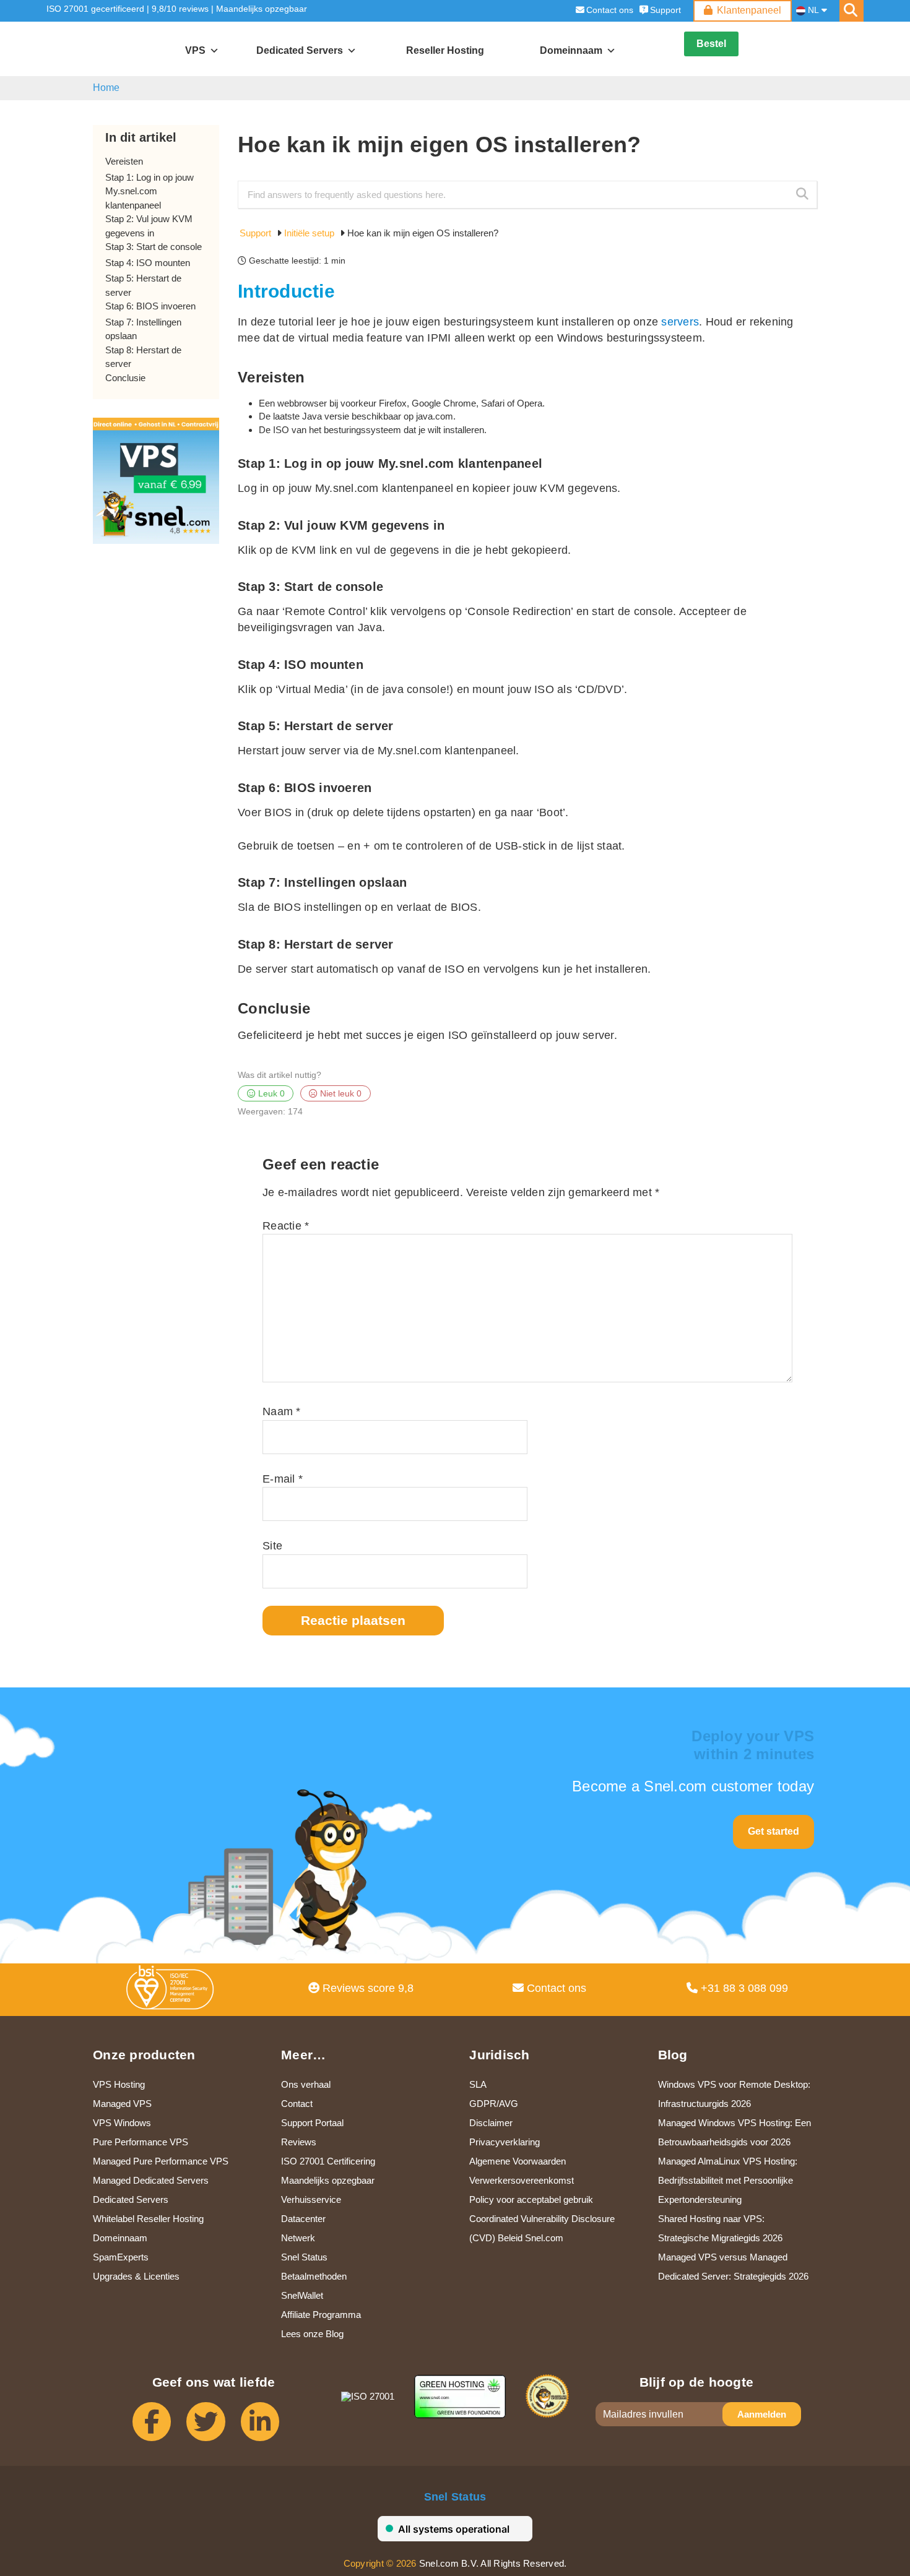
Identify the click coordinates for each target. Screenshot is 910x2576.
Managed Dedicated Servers (151, 2180)
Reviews (299, 2142)
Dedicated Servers (300, 50)
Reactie (286, 1226)
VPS (195, 50)
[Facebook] (159, 2427)
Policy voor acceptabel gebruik (531, 2199)
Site (272, 1546)
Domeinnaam (120, 2238)
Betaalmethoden (314, 2276)
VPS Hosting (119, 2084)
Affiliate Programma (321, 2315)
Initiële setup (310, 233)
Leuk (270, 1094)
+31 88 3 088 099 (743, 1988)
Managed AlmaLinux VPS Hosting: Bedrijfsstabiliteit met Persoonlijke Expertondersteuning (728, 2180)
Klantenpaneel (749, 10)
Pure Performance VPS (141, 2142)
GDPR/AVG (494, 2104)
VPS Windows (122, 2123)
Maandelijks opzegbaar (262, 9)
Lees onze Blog (312, 2334)
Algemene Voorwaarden (518, 2161)
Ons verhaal (306, 2084)
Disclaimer (491, 2123)
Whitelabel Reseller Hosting (148, 2219)
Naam (282, 1411)
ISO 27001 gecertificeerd (95, 9)
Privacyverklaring (505, 2142)
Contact (297, 2104)
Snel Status (304, 2257)
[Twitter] (213, 2427)
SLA (478, 2084)
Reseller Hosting (445, 50)
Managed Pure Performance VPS (161, 2161)
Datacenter (303, 2219)
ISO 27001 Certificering (328, 2161)
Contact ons (610, 10)
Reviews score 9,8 (366, 1988)
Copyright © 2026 (380, 2563)
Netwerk (298, 2238)
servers (680, 322)
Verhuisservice (311, 2199)
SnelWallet (302, 2295)
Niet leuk (340, 1094)
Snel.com (104, 50)
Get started (773, 1831)
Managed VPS (122, 2104)
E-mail (283, 1479)
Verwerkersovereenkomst (522, 2180)
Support (665, 10)
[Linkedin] (268, 2427)
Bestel (711, 44)
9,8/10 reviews (180, 9)
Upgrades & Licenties (136, 2276)
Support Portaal (312, 2123)
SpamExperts (121, 2257)
